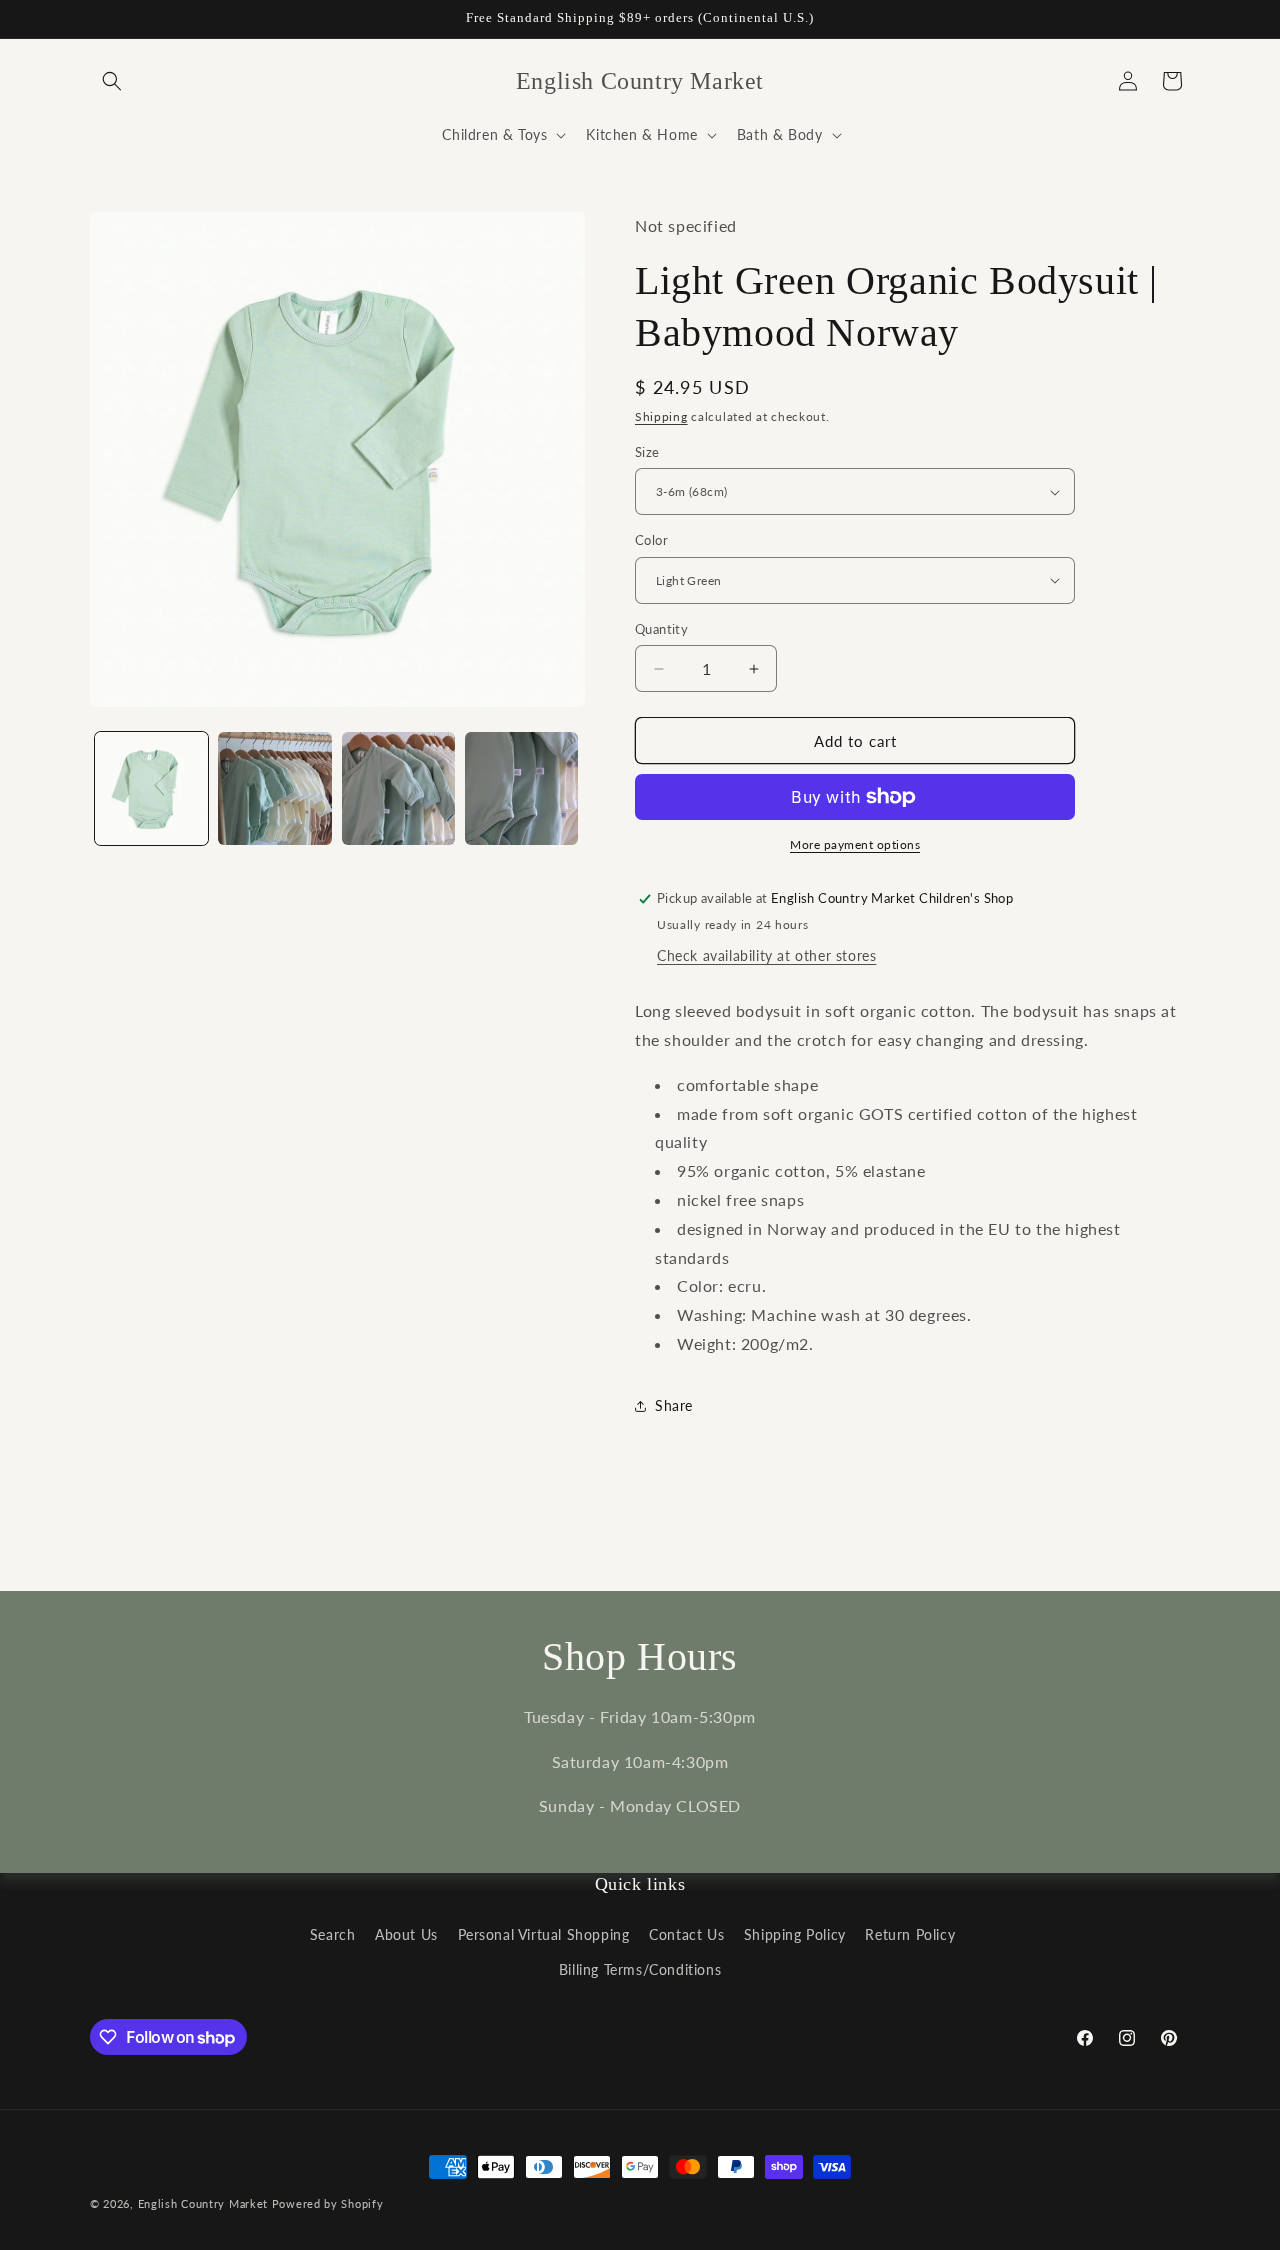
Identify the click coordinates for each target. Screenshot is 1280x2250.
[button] (112, 81)
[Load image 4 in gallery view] (521, 788)
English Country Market (203, 2203)
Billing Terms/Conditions (640, 1969)
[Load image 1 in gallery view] (151, 788)
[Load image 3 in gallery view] (398, 788)
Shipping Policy (795, 1934)
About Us (406, 1934)
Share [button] (674, 1405)
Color (651, 540)
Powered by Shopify (328, 2203)
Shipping (661, 416)
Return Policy (910, 1934)
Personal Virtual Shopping (544, 1934)
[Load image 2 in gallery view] (274, 788)
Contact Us (686, 1934)
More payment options (855, 844)
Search (333, 1934)
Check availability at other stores (766, 955)
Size (647, 452)
